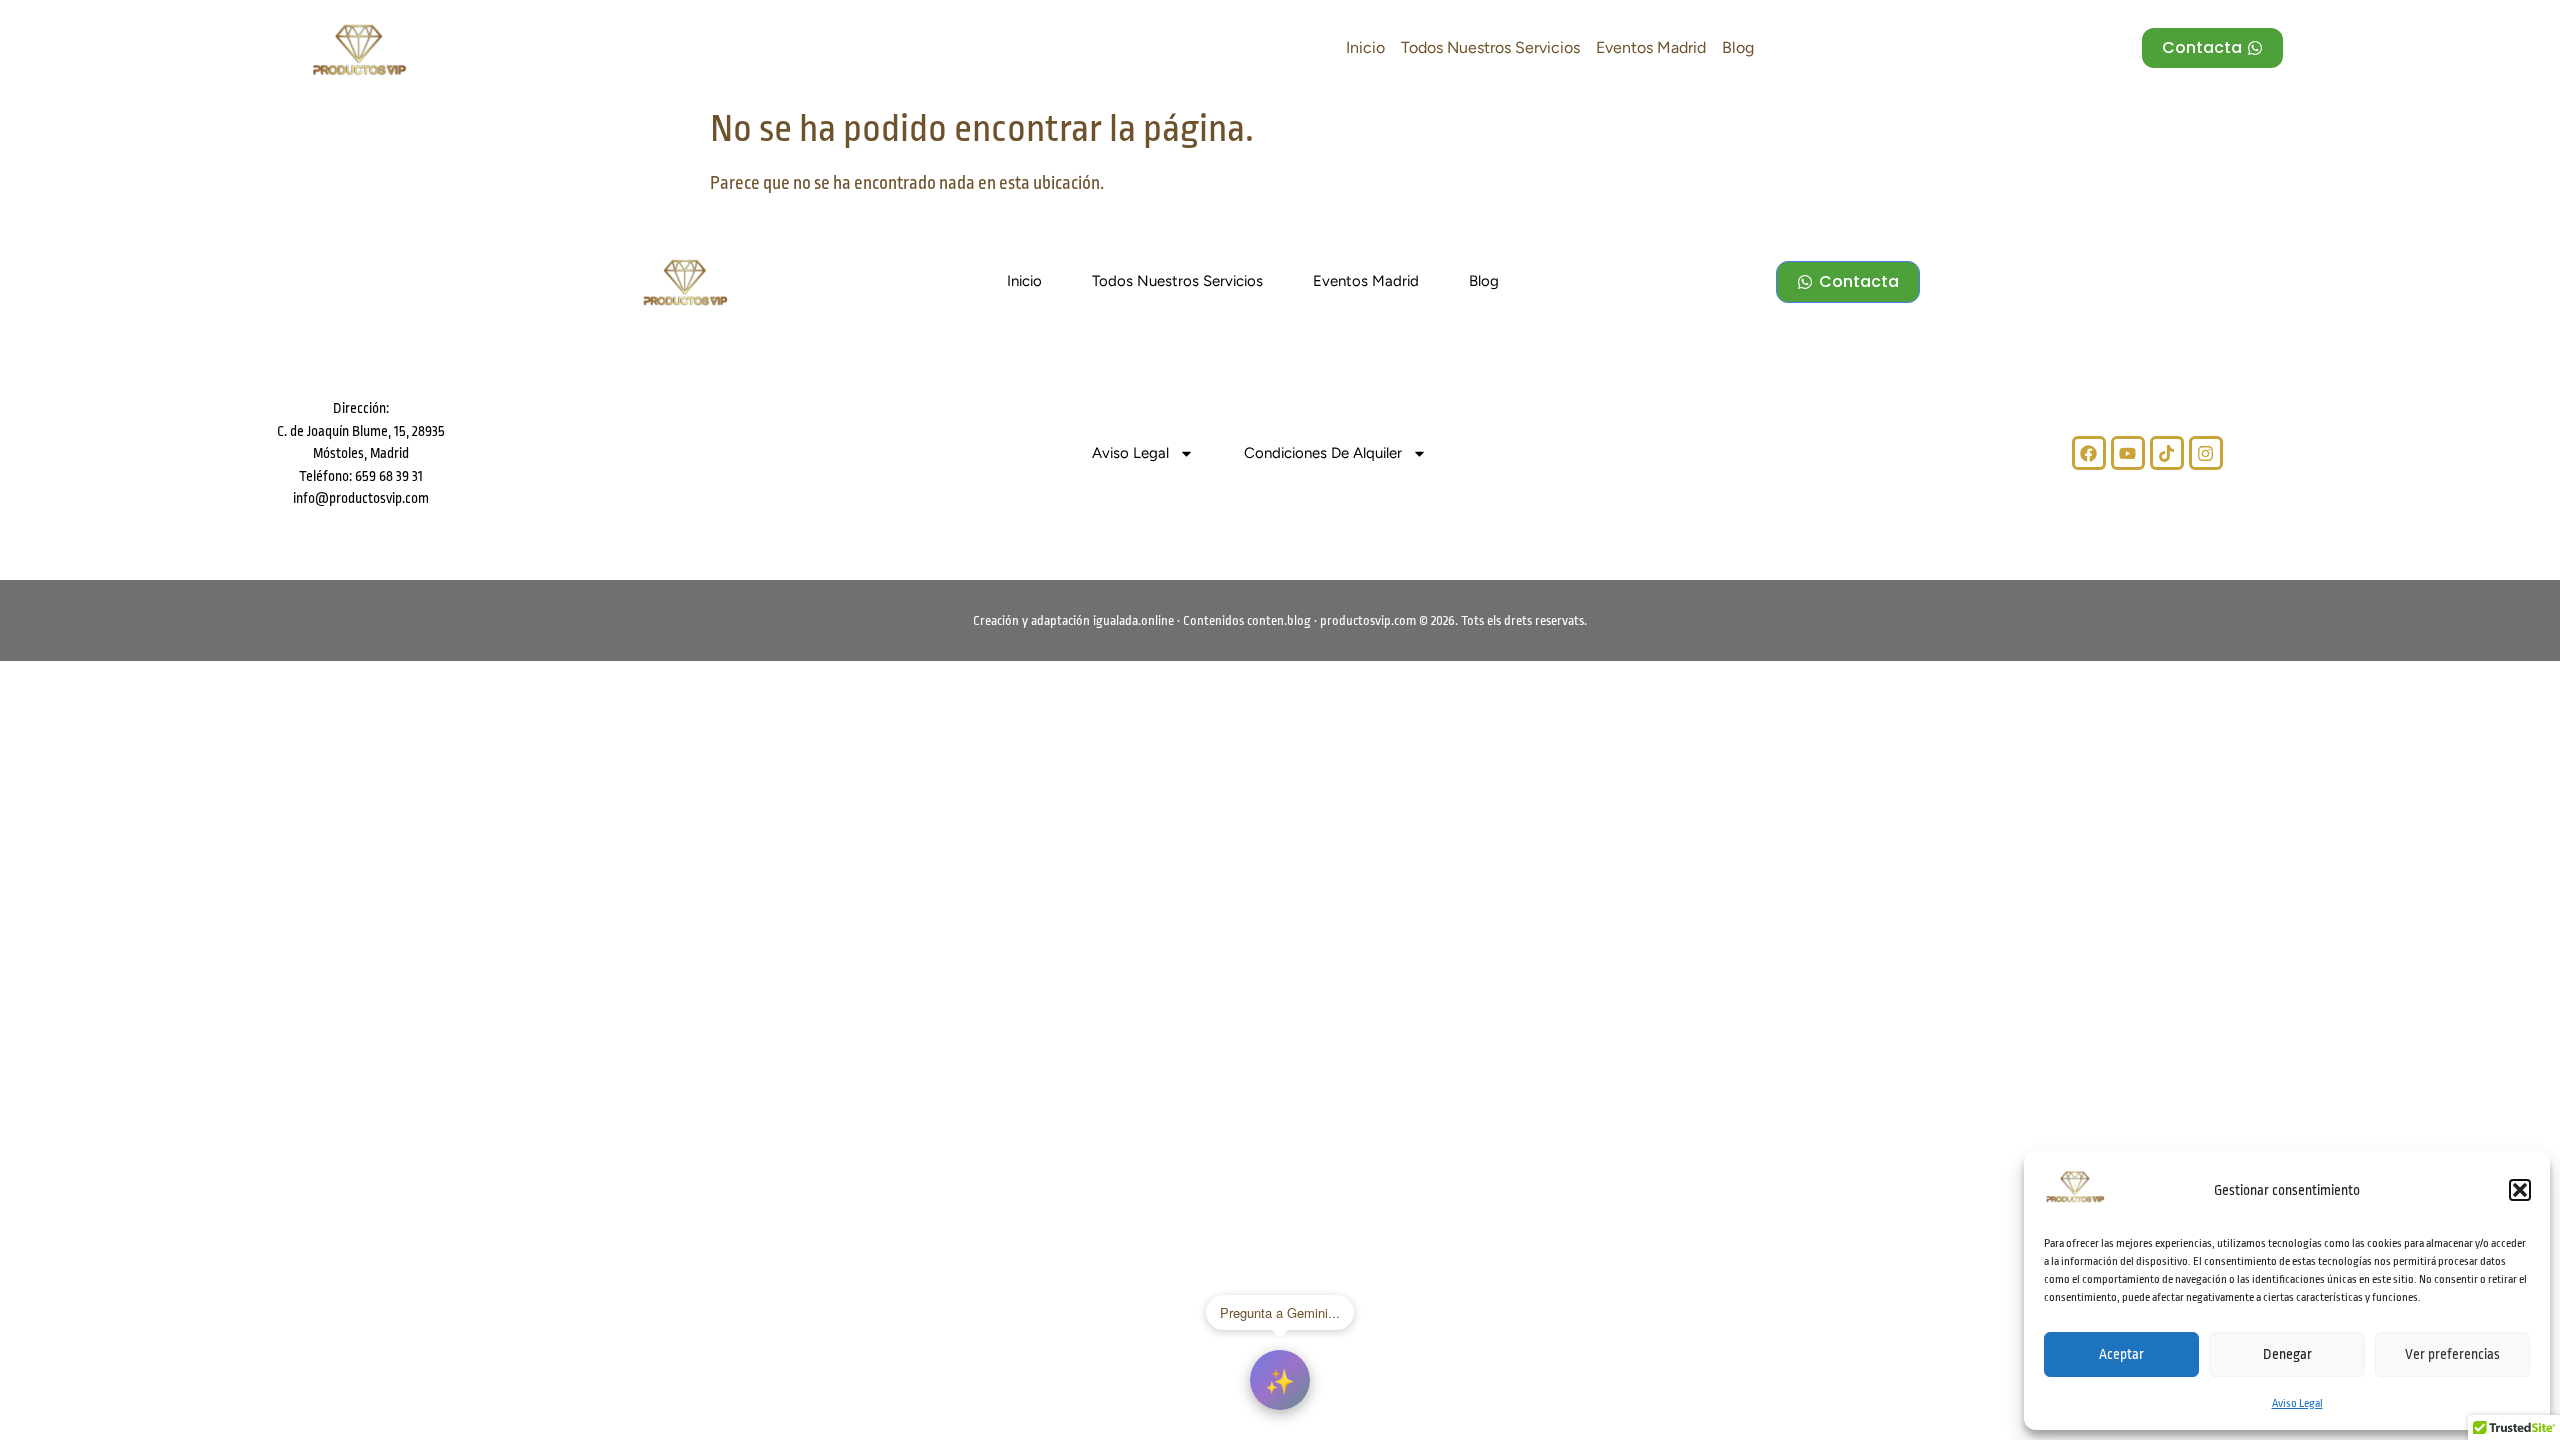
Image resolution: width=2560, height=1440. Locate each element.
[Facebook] (2089, 453)
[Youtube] (2128, 453)
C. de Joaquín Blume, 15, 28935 (361, 431)
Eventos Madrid (1651, 47)
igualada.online (1133, 620)
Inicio (1365, 47)
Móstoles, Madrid (361, 453)
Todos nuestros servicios (1490, 47)
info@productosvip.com (361, 498)
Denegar (2287, 1354)
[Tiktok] (2167, 453)
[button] (2520, 1190)
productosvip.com (1368, 620)
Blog (1738, 47)
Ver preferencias (2452, 1354)
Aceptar (2121, 1354)
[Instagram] (2206, 453)
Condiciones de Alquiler (1323, 453)
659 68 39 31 (387, 476)
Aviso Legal (2297, 1403)
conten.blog (1279, 620)
